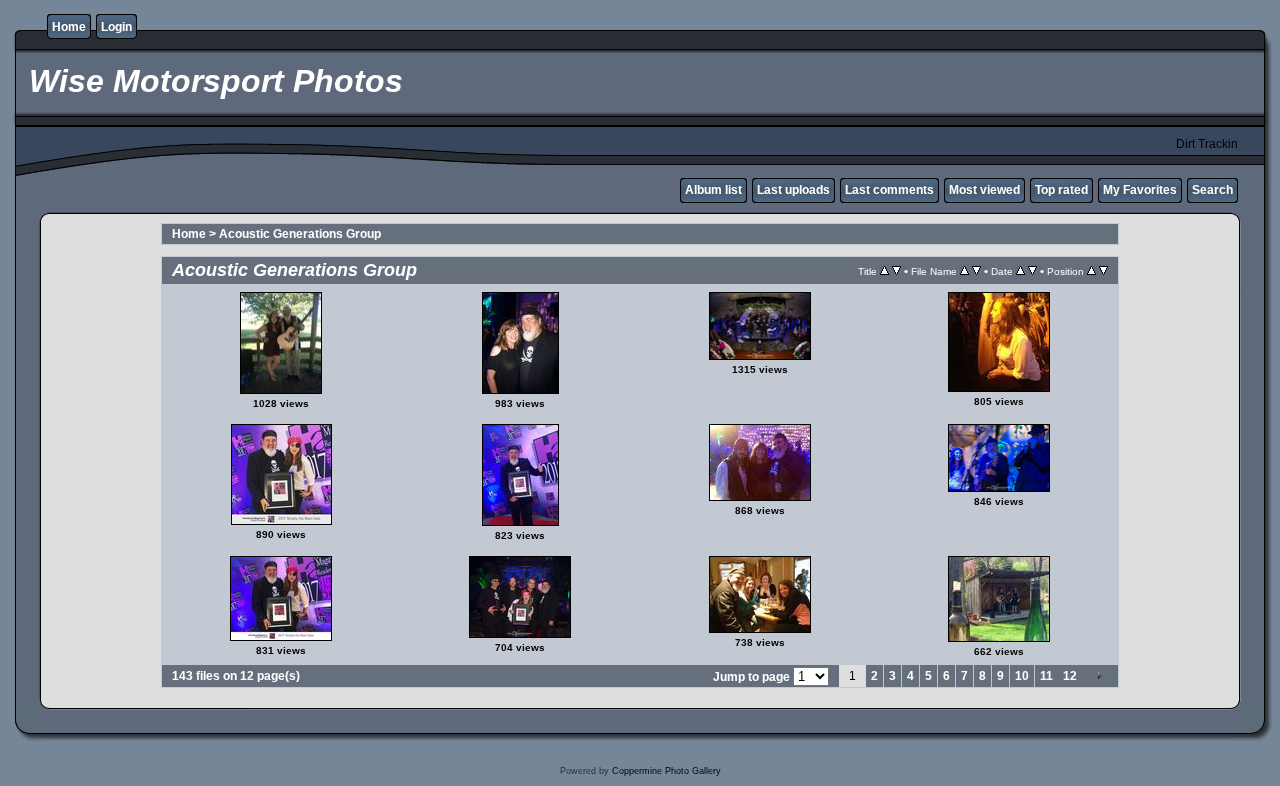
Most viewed (984, 190)
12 (1070, 676)
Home (69, 27)
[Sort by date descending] (1032, 271)
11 (1046, 676)
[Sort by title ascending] (884, 271)
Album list (713, 190)
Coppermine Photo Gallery (666, 771)
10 (1022, 676)
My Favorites (1140, 190)
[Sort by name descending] (976, 271)
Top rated (1061, 190)
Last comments (889, 190)
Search (1212, 190)
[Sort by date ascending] (1020, 271)
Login (116, 27)
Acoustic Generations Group (300, 234)
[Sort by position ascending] (1091, 271)
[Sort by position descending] (1103, 271)
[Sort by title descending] (896, 271)
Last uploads (793, 190)
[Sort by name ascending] (964, 271)
